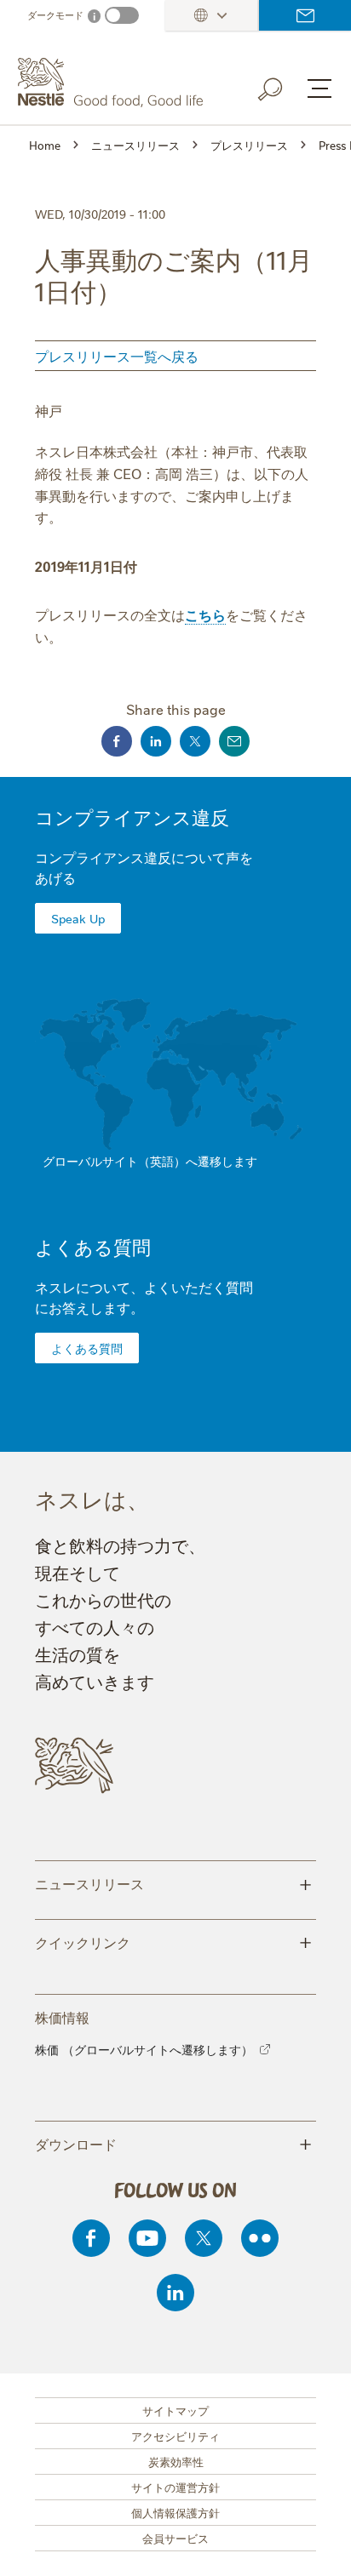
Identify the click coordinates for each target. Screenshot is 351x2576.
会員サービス (175, 2538)
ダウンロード (173, 2143)
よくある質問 (93, 1246)
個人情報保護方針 (175, 2512)
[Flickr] (260, 2238)
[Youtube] (147, 2238)
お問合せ (305, 15)
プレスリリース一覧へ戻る (117, 356)
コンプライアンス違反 (132, 817)
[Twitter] (204, 2238)
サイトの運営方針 (175, 2487)
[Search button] (282, 86)
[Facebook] (91, 2238)
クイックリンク (173, 1941)
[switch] (122, 15)
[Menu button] (319, 89)
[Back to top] (317, 2546)
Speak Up (78, 918)
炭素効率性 (176, 2461)
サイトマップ (175, 2410)
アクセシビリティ (175, 2436)
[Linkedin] (175, 2293)
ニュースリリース (173, 1882)
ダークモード (55, 15)
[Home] (112, 83)
